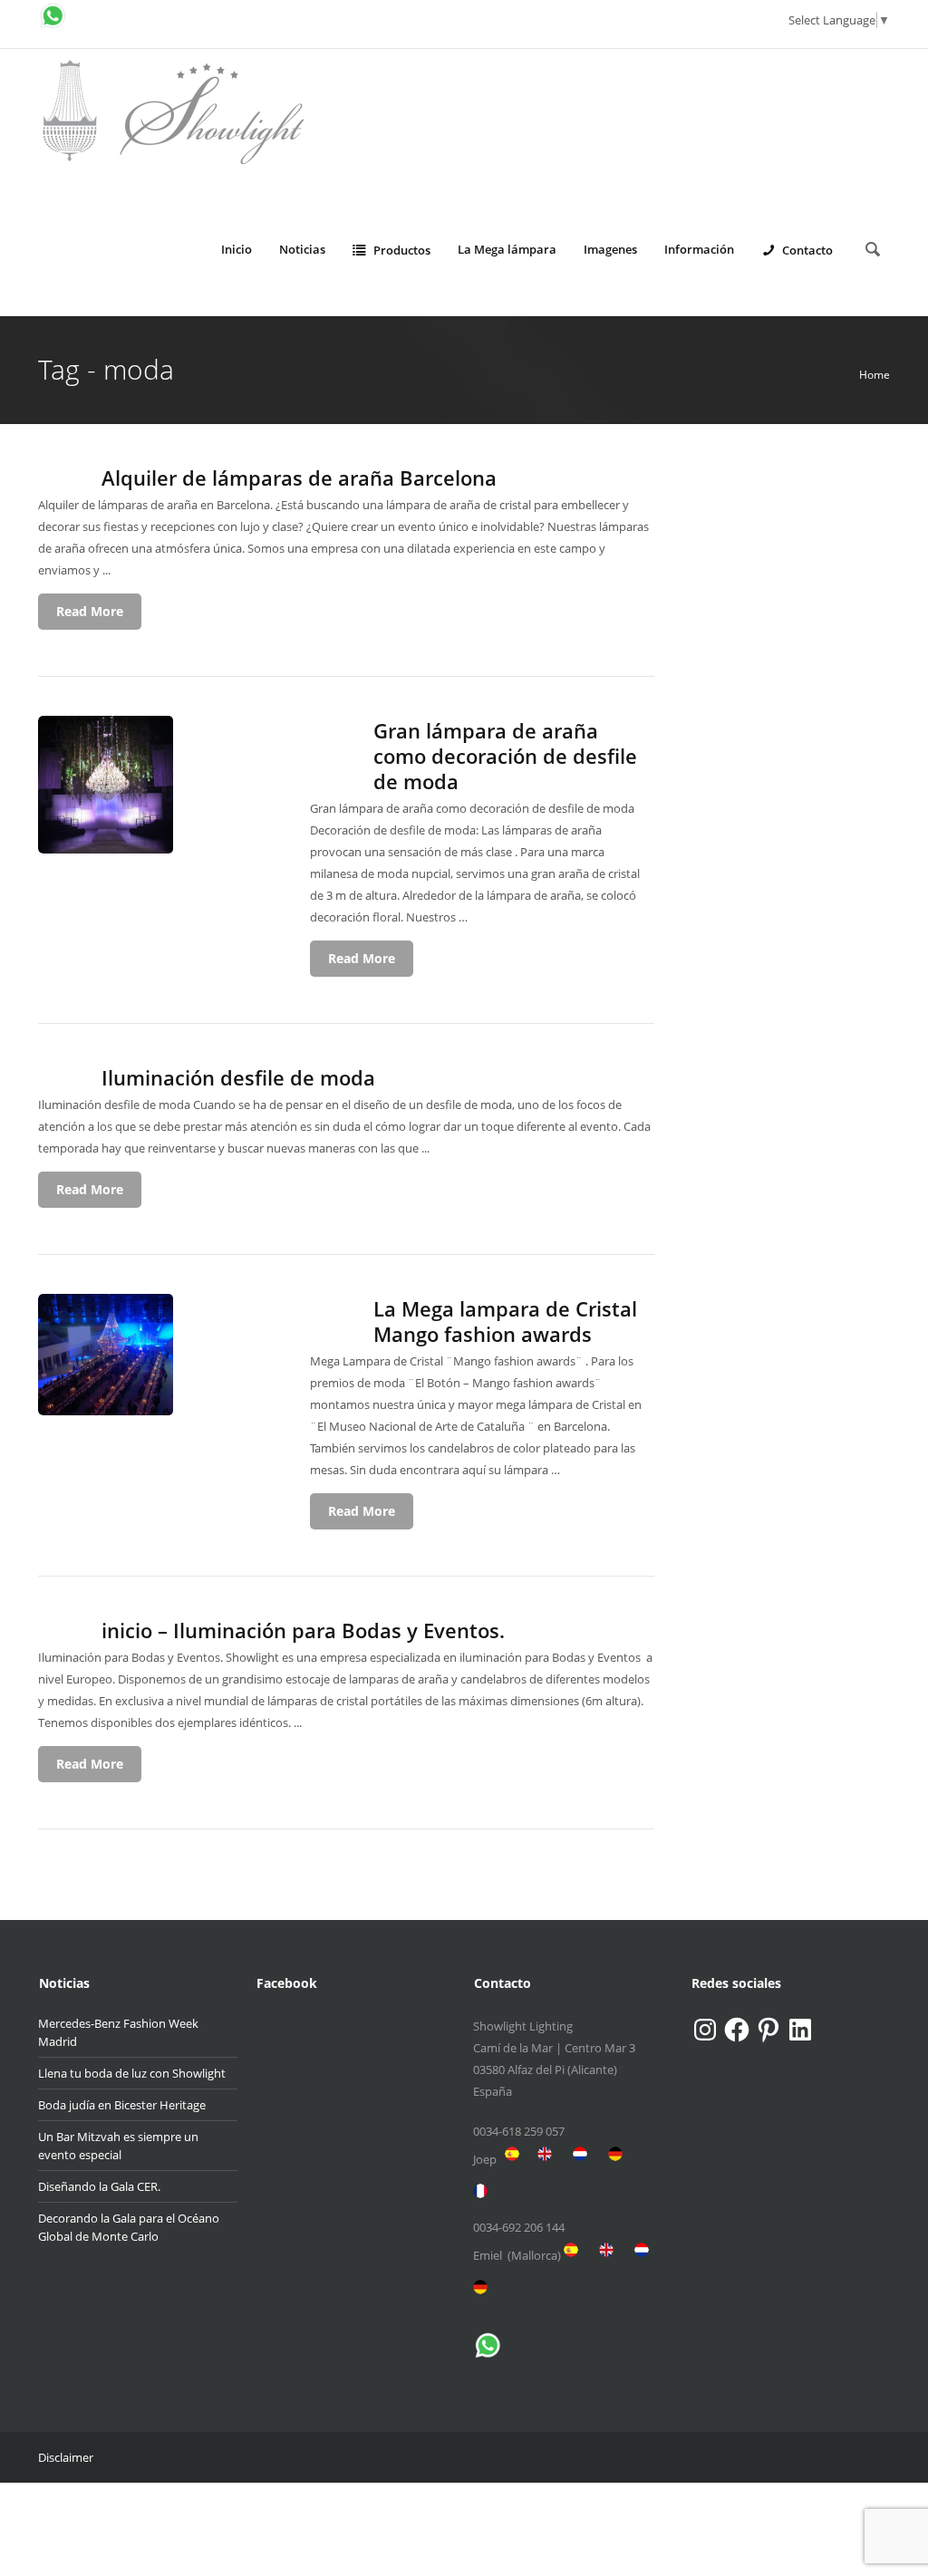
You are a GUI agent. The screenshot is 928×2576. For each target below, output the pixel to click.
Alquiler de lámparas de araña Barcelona (299, 478)
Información (699, 249)
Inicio (237, 249)
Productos (402, 250)
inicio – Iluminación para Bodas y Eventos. (303, 1630)
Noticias (302, 249)
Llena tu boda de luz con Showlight (132, 2073)
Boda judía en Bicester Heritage (122, 2105)
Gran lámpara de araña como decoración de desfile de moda (505, 756)
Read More (90, 611)
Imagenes (610, 249)
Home (875, 375)
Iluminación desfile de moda (238, 1077)
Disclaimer (66, 2457)
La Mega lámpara (507, 249)
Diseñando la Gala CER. (99, 2186)
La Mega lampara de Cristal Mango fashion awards (505, 1321)
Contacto (807, 250)
